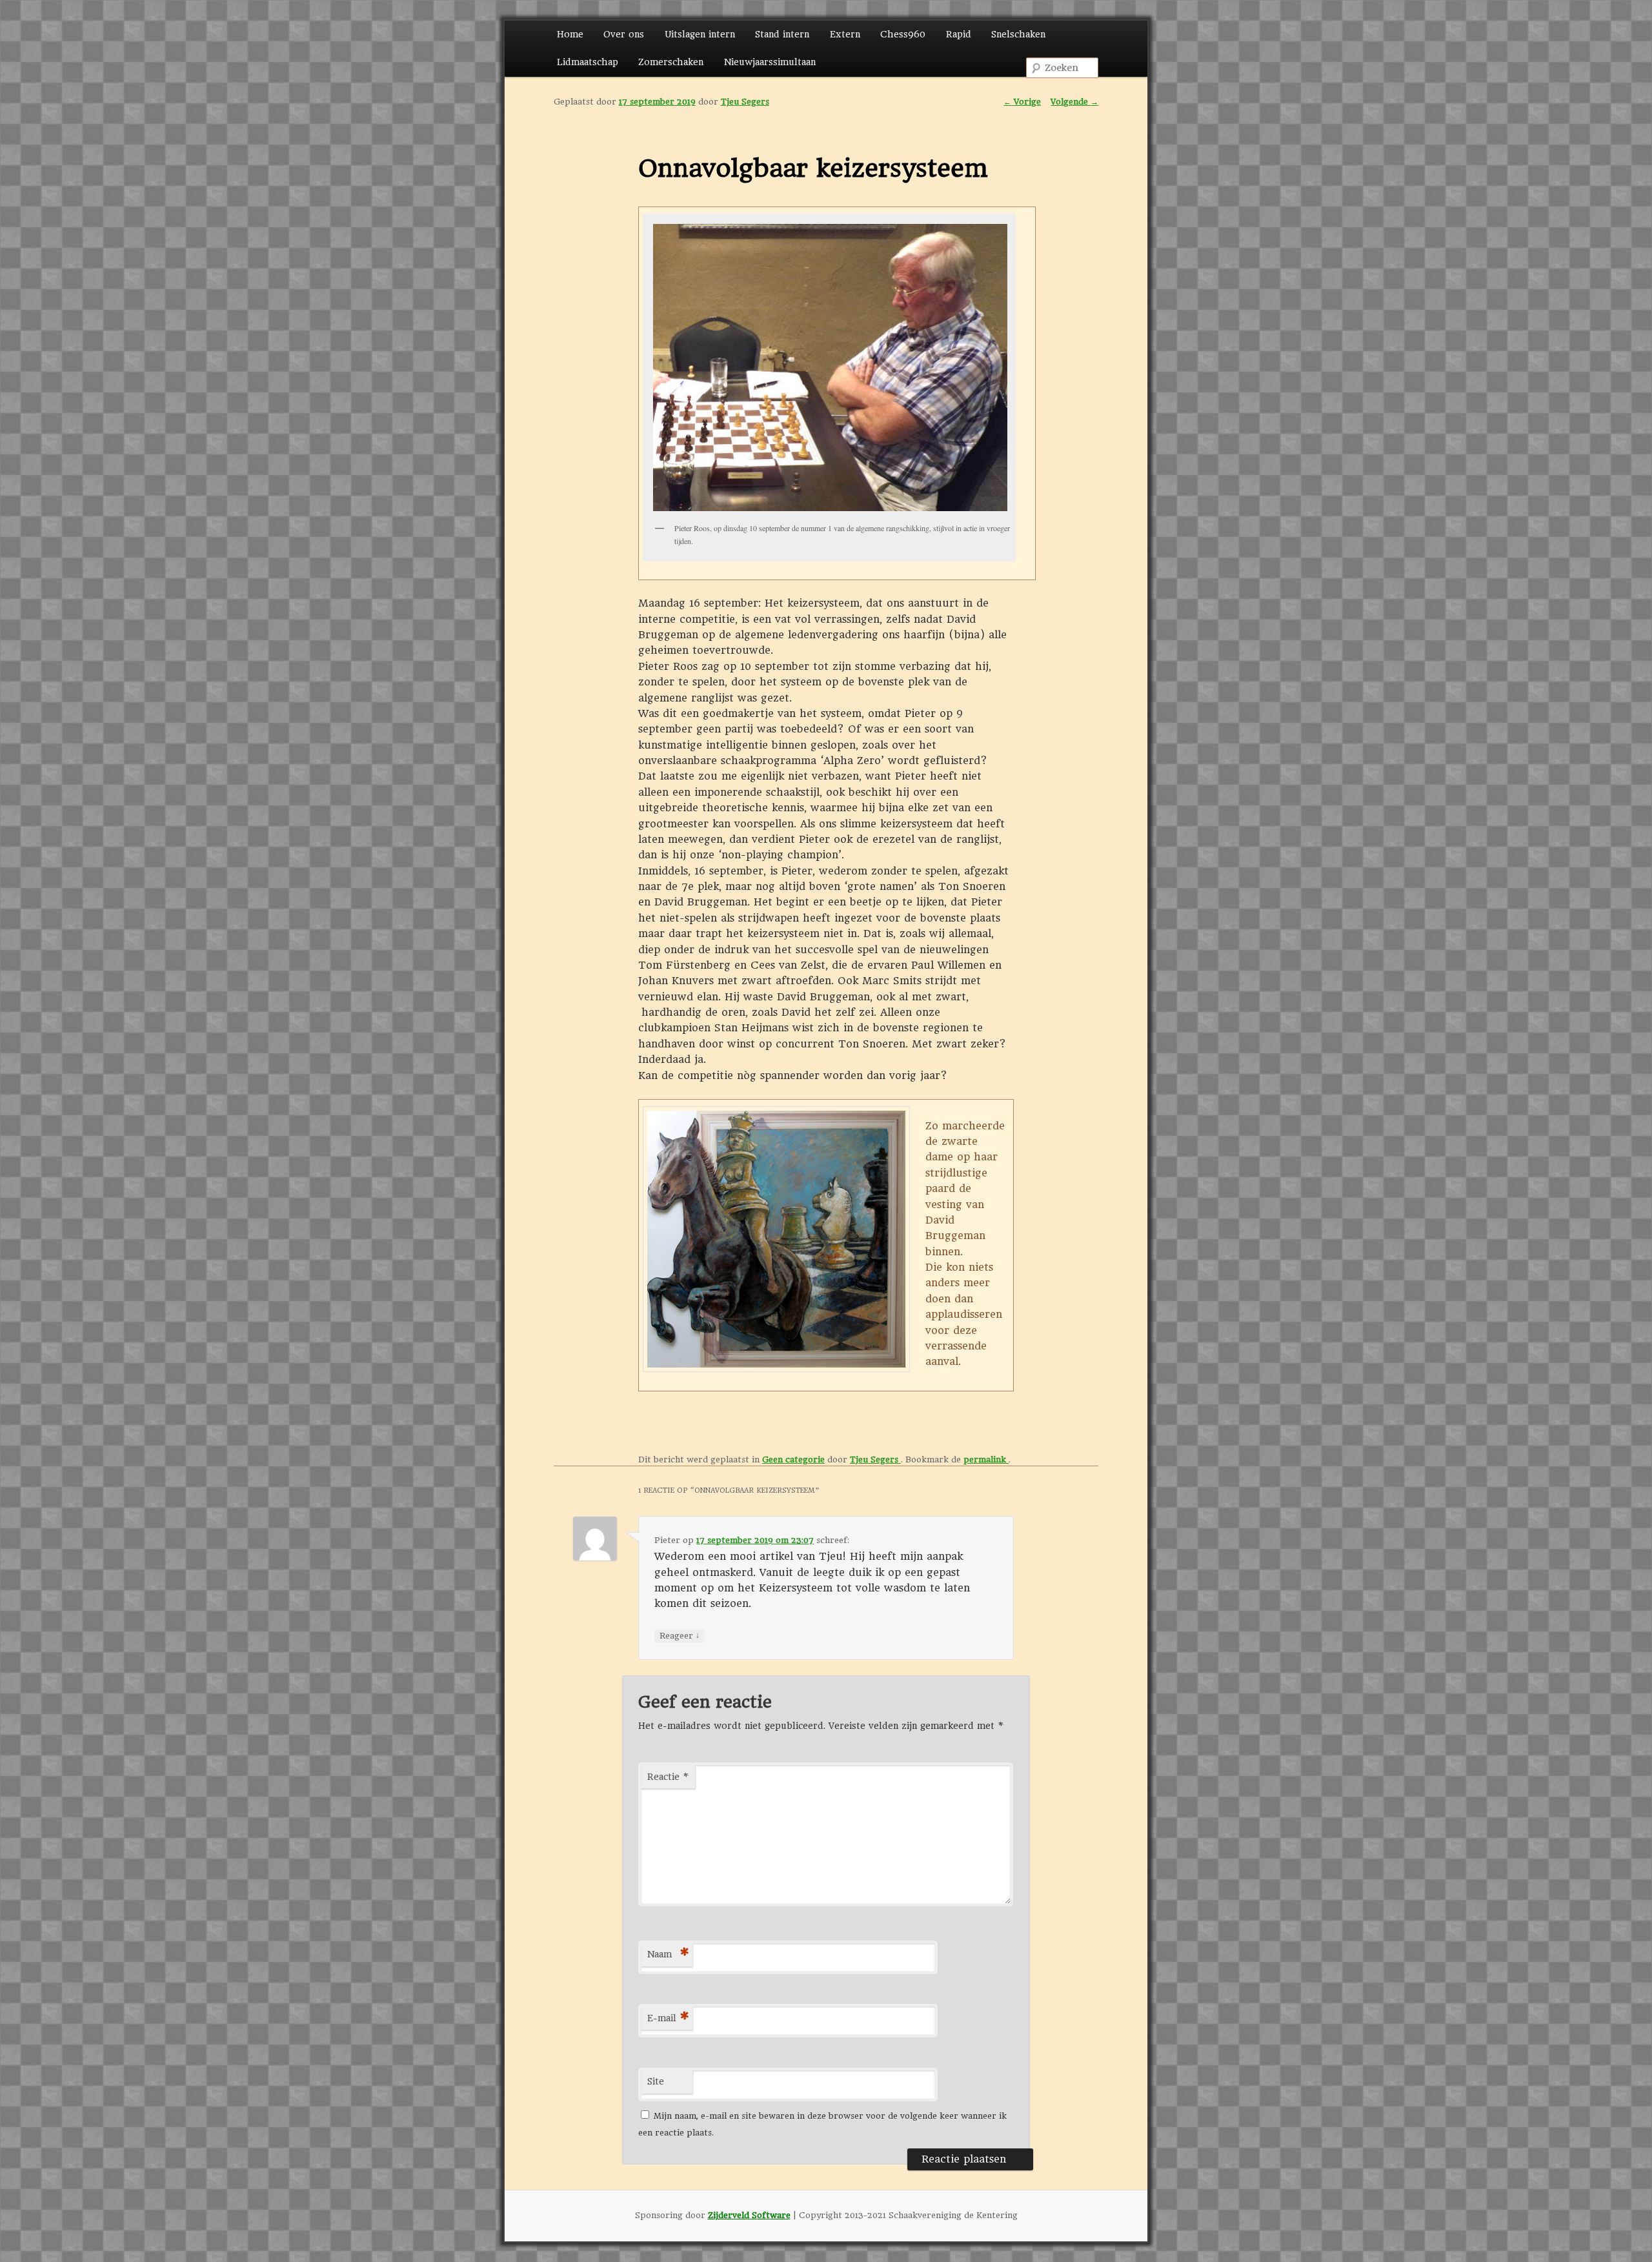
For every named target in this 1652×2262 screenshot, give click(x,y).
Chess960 (903, 34)
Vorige (1022, 102)
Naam (668, 1954)
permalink (986, 1459)
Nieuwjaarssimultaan (770, 62)
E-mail (668, 2018)
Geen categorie (793, 1459)
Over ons (624, 34)
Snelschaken (1018, 34)
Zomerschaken (671, 62)
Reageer (680, 1635)
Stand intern (782, 34)
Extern (845, 34)
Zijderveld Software (749, 2215)
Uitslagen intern (700, 34)
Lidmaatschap (588, 62)
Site (656, 2081)
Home (570, 34)
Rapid (959, 34)
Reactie (668, 1777)
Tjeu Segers (745, 102)
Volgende (1074, 102)
